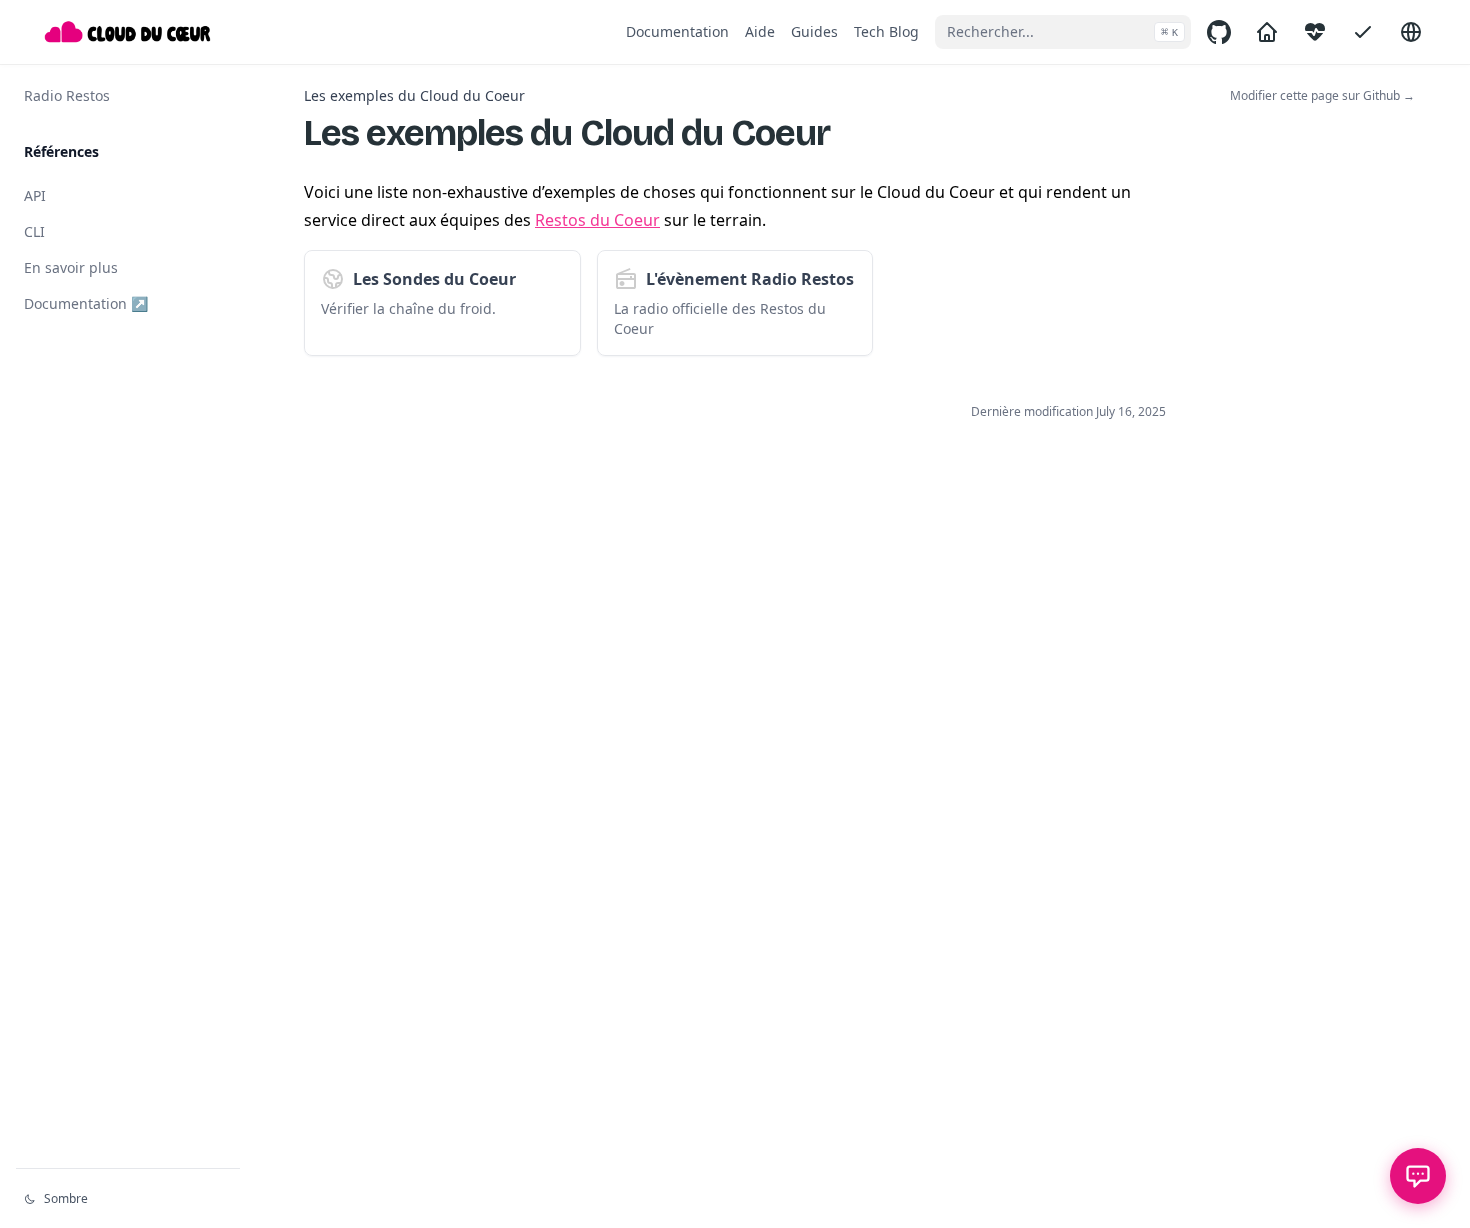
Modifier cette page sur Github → (1322, 96)
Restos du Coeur (597, 220)
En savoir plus (71, 267)
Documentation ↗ (86, 303)
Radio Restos (67, 95)
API (35, 195)
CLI (34, 231)
